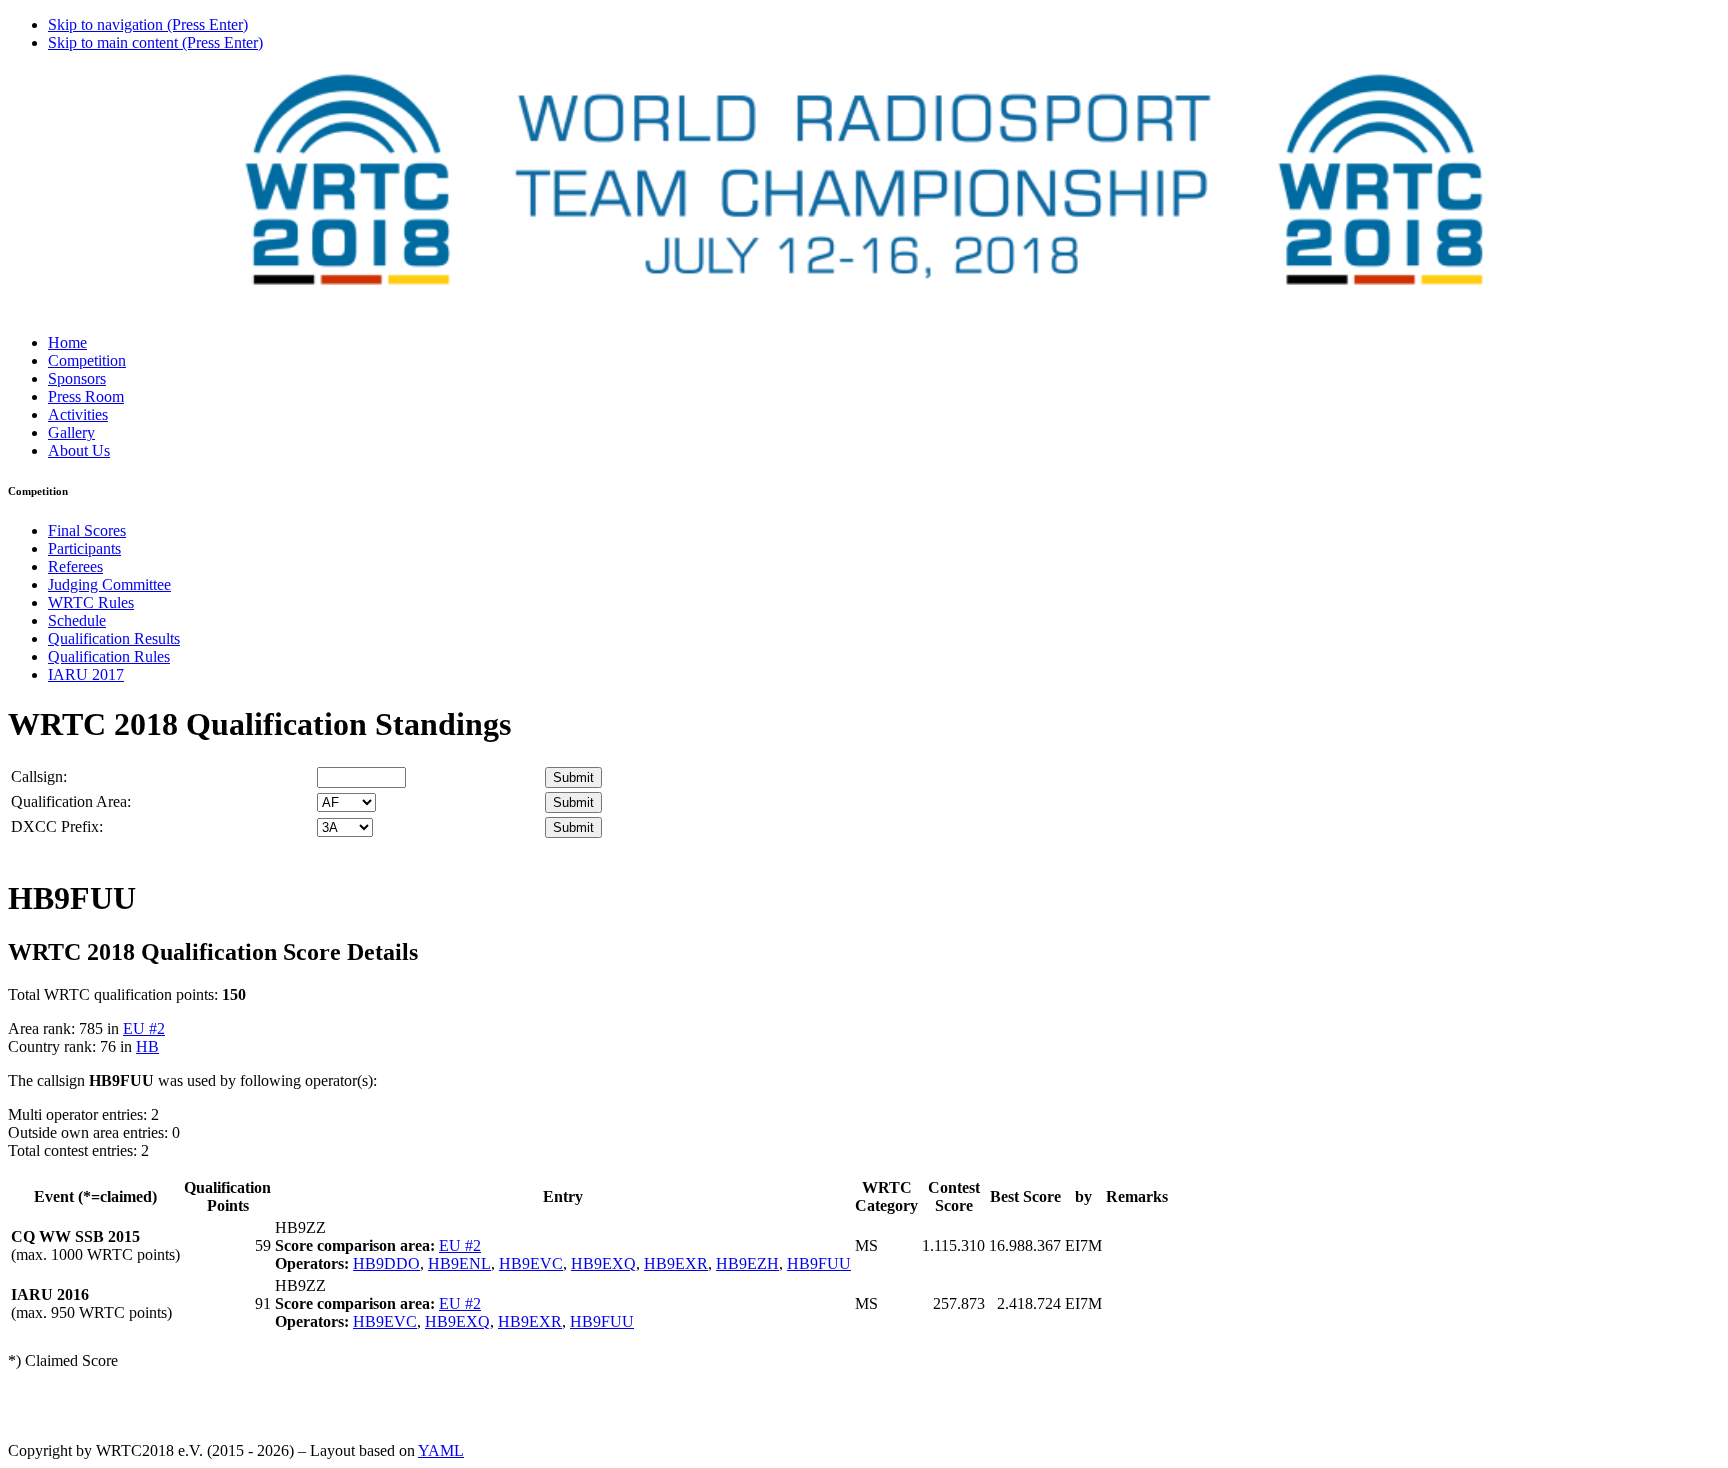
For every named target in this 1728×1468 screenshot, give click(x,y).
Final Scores (87, 530)
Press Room (86, 396)
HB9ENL (459, 1263)
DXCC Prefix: (57, 826)
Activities (78, 414)
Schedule (77, 620)
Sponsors (77, 378)
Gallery (71, 432)
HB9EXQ (603, 1263)
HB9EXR (676, 1263)
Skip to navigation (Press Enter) (148, 24)
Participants (84, 548)
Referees (75, 566)
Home (67, 342)
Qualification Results (114, 638)
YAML (441, 1450)
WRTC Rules (91, 602)
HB (147, 1046)
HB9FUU (819, 1263)
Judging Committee (109, 584)
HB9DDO (386, 1263)
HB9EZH (747, 1263)
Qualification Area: (71, 801)
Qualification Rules (109, 656)
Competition (87, 360)
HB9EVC (531, 1263)
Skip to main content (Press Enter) (155, 42)
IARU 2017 (86, 674)
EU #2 (144, 1028)
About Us (79, 450)
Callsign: (39, 776)
